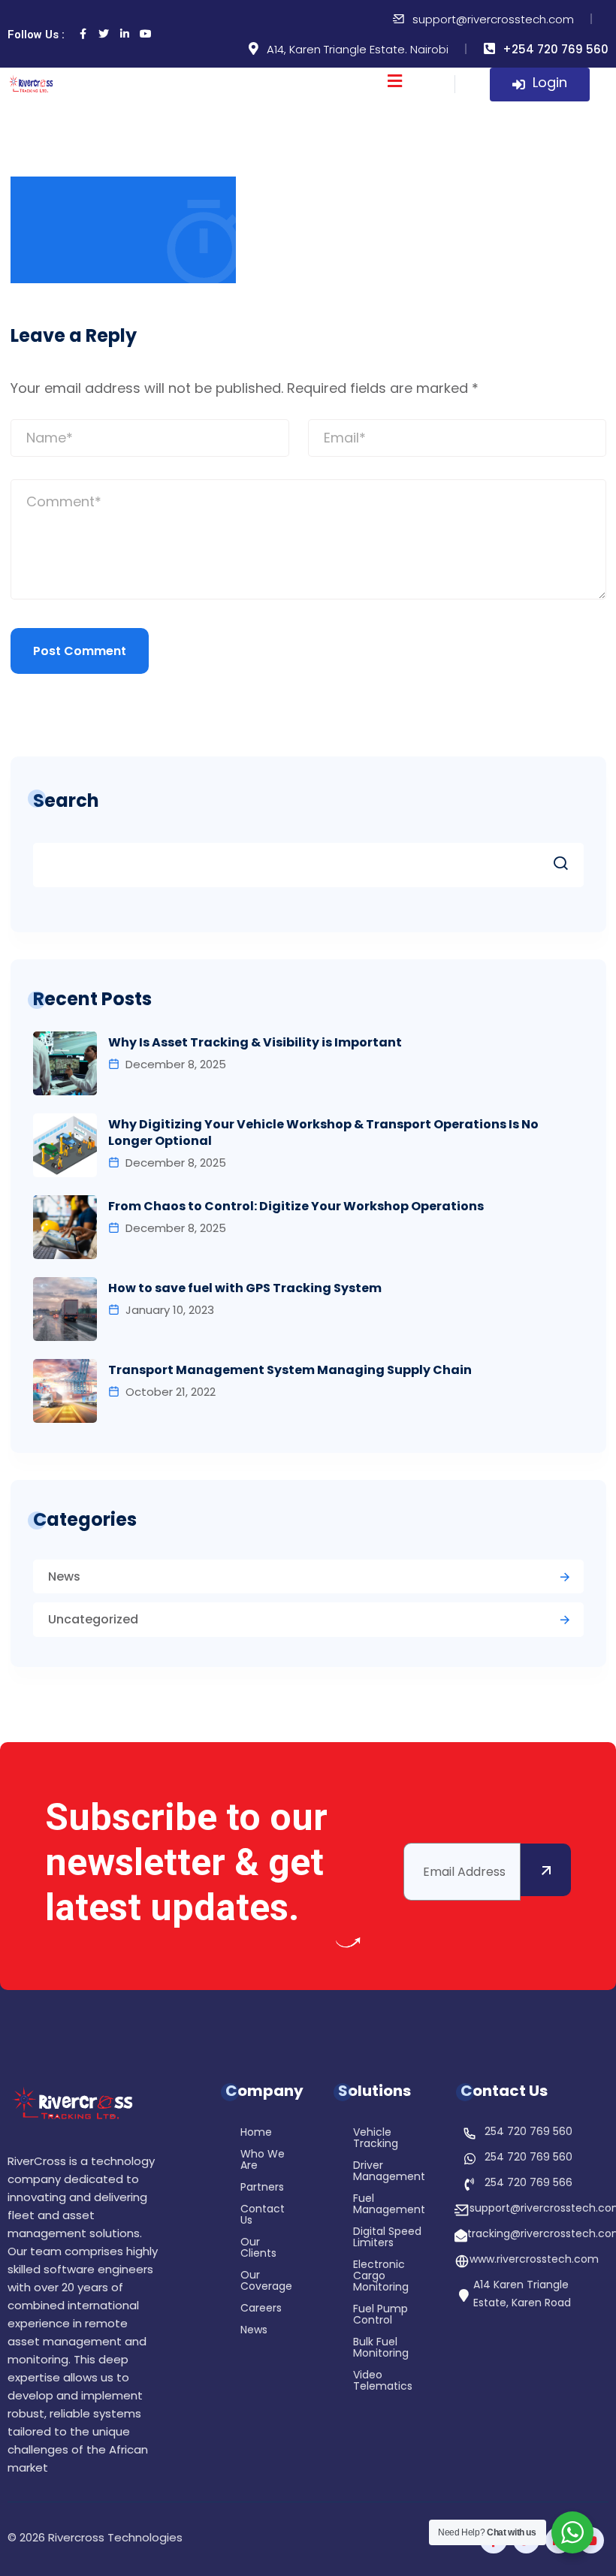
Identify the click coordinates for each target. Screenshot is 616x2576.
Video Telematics (383, 2381)
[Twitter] (104, 34)
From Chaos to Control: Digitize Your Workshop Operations (296, 1206)
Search (66, 800)
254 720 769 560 (528, 2131)
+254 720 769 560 (556, 49)
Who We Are (263, 2161)
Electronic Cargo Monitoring (381, 2277)
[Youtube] (146, 34)
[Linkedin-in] (125, 34)
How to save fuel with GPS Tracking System (245, 1288)
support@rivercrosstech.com (493, 19)
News (64, 1576)
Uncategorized (93, 1619)
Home (256, 2133)
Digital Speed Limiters (387, 2238)
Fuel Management (389, 2205)
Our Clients (258, 2248)
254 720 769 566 (528, 2182)
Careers (261, 2309)
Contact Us (263, 2215)
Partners (262, 2188)
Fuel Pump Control (380, 2315)
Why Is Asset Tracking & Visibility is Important (255, 1043)
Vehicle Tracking (376, 2139)
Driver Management (389, 2172)
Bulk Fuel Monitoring (381, 2348)
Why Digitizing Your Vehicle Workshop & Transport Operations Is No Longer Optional (323, 1133)
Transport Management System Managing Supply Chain (290, 1370)
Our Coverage (266, 2282)
